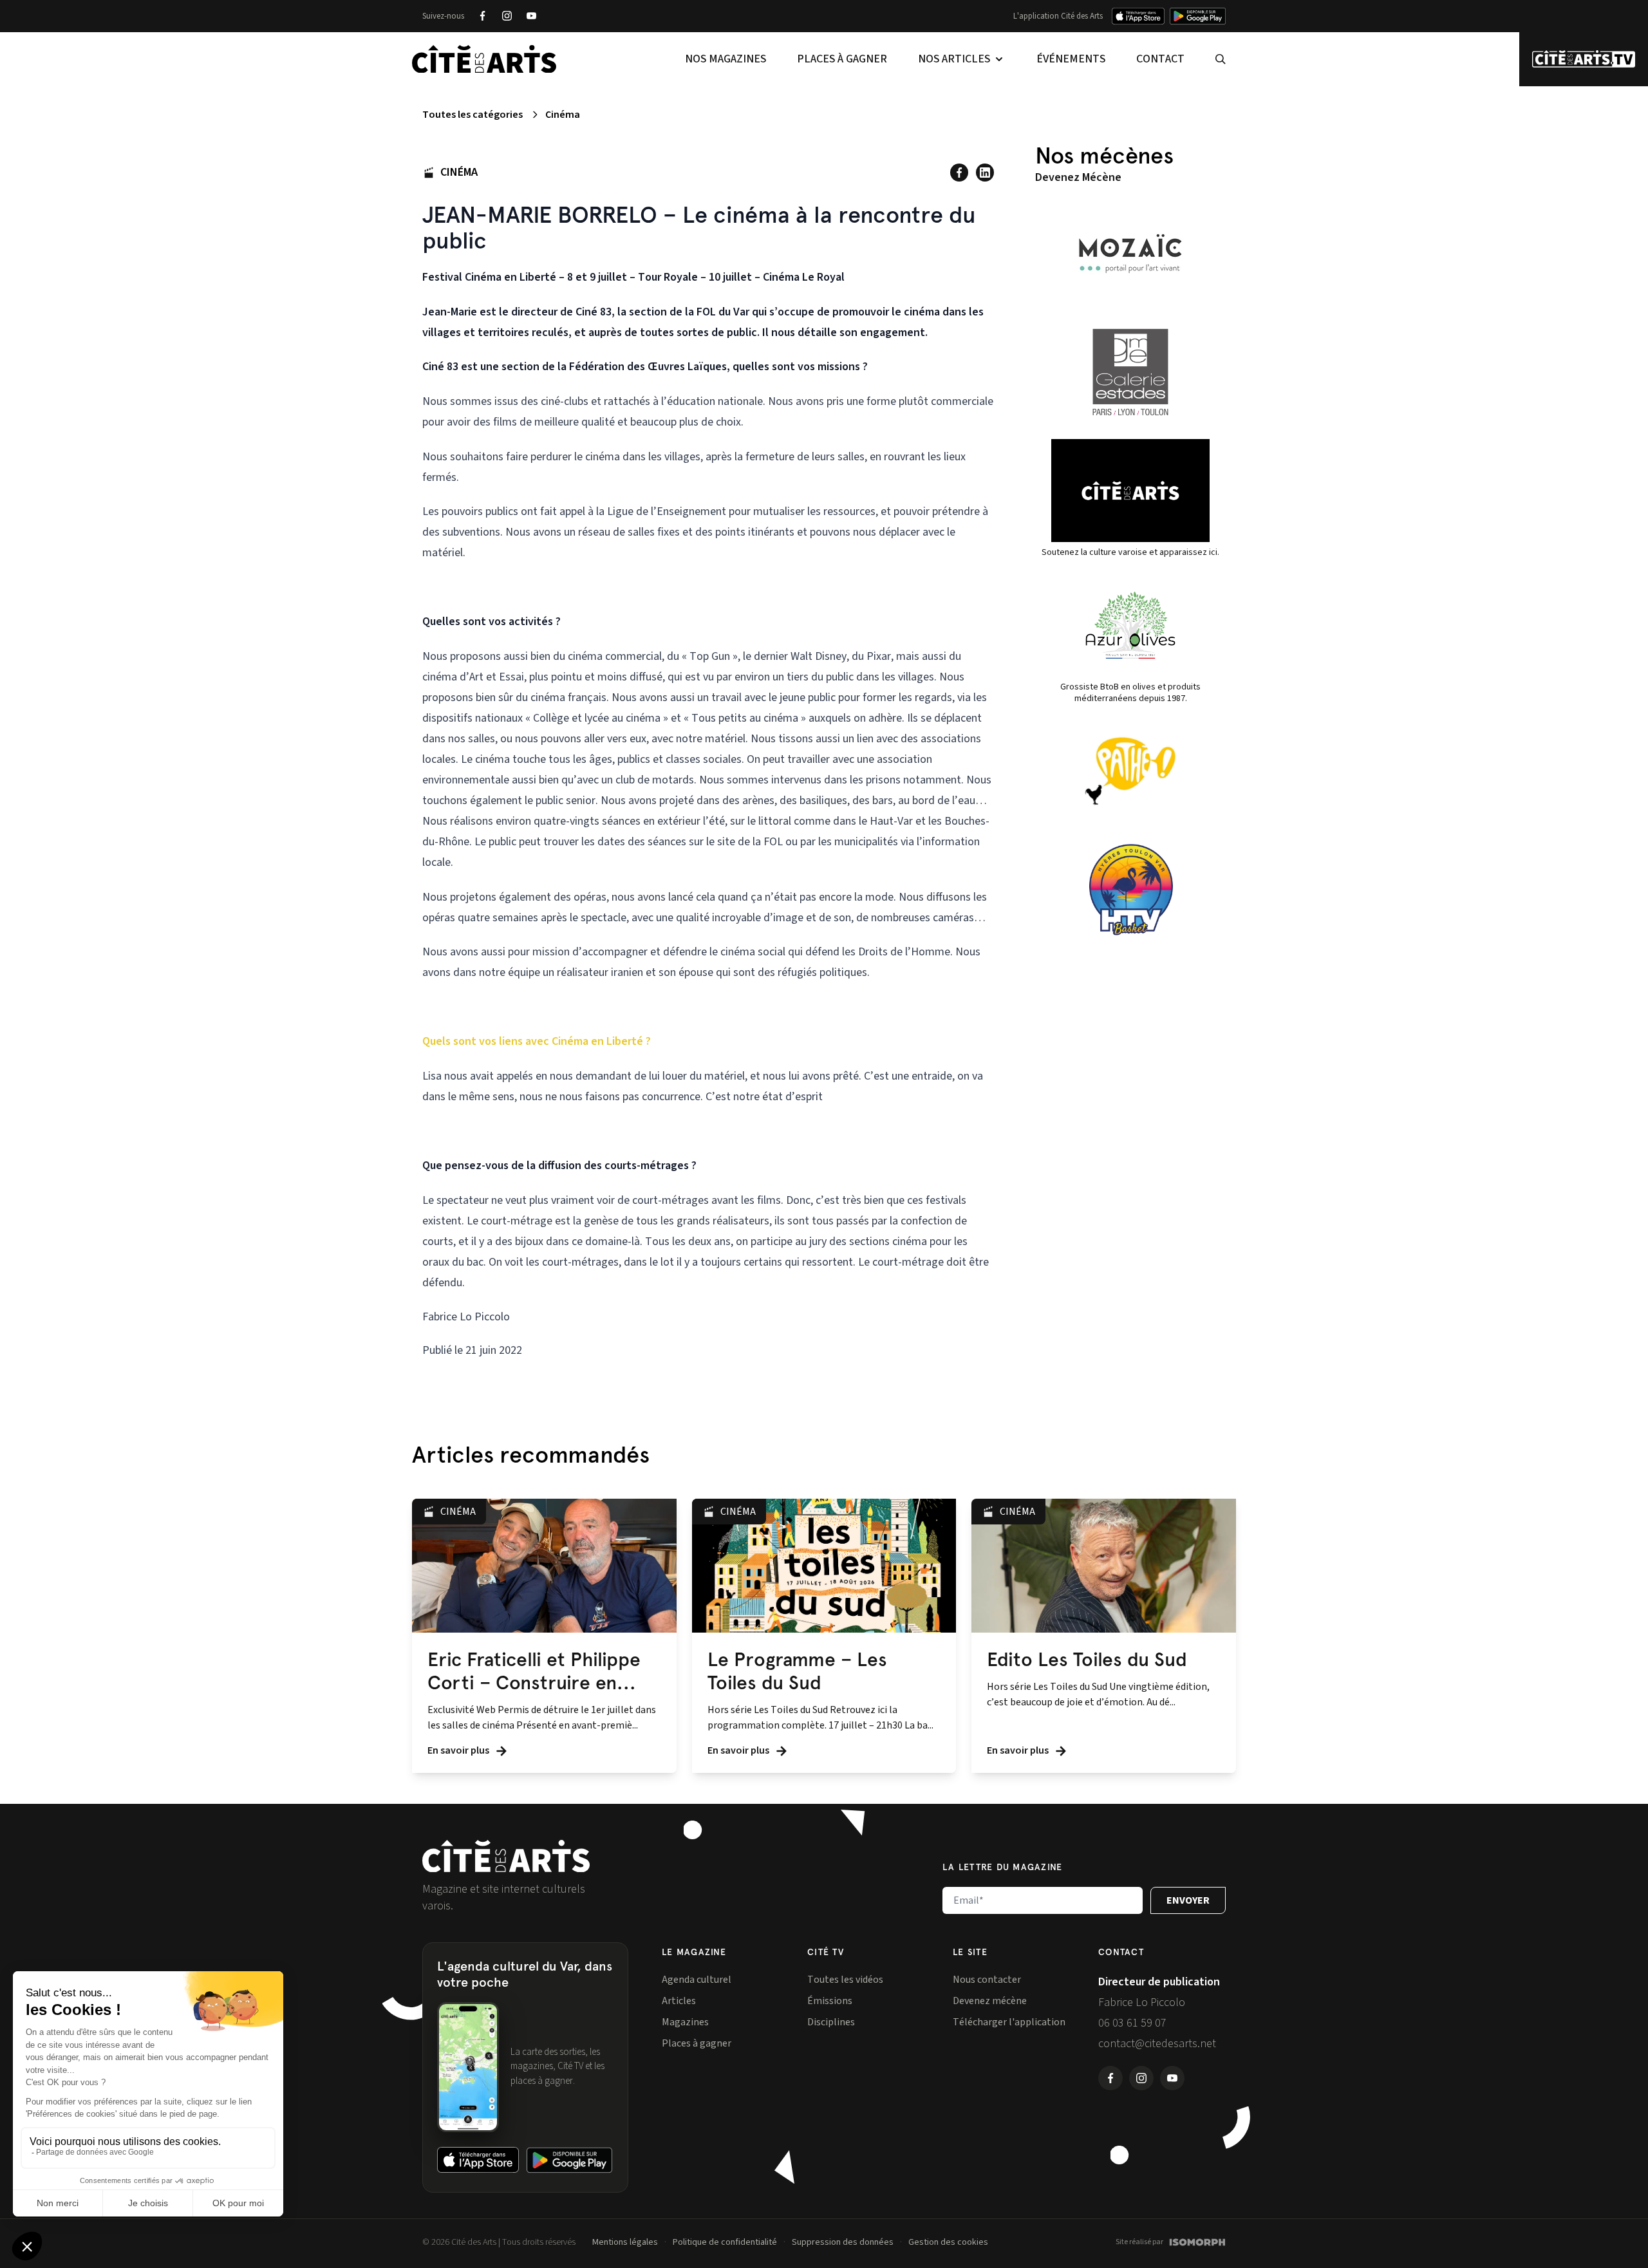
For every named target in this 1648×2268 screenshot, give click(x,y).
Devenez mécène (990, 2001)
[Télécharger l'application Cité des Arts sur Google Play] (1198, 16)
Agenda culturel (697, 1980)
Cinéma (563, 115)
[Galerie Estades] (1130, 372)
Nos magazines (726, 59)
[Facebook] (482, 16)
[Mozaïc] (1130, 254)
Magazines (685, 2022)
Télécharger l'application (1009, 2022)
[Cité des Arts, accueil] (506, 1856)
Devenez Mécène (1078, 177)
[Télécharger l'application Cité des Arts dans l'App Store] (1138, 16)
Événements (1071, 59)
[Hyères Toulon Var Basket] (1130, 890)
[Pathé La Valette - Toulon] (1130, 771)
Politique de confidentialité (725, 2242)
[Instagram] (507, 16)
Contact (1160, 59)
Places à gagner (842, 59)
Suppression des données (843, 2242)
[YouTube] (531, 16)
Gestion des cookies (948, 2242)
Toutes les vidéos (845, 1980)
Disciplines (831, 2022)
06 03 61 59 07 (1132, 2023)
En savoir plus (459, 1750)
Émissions (830, 2001)
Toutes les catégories (473, 115)
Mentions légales (625, 2242)
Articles (679, 2001)
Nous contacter (987, 1980)
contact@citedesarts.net (1157, 2044)
